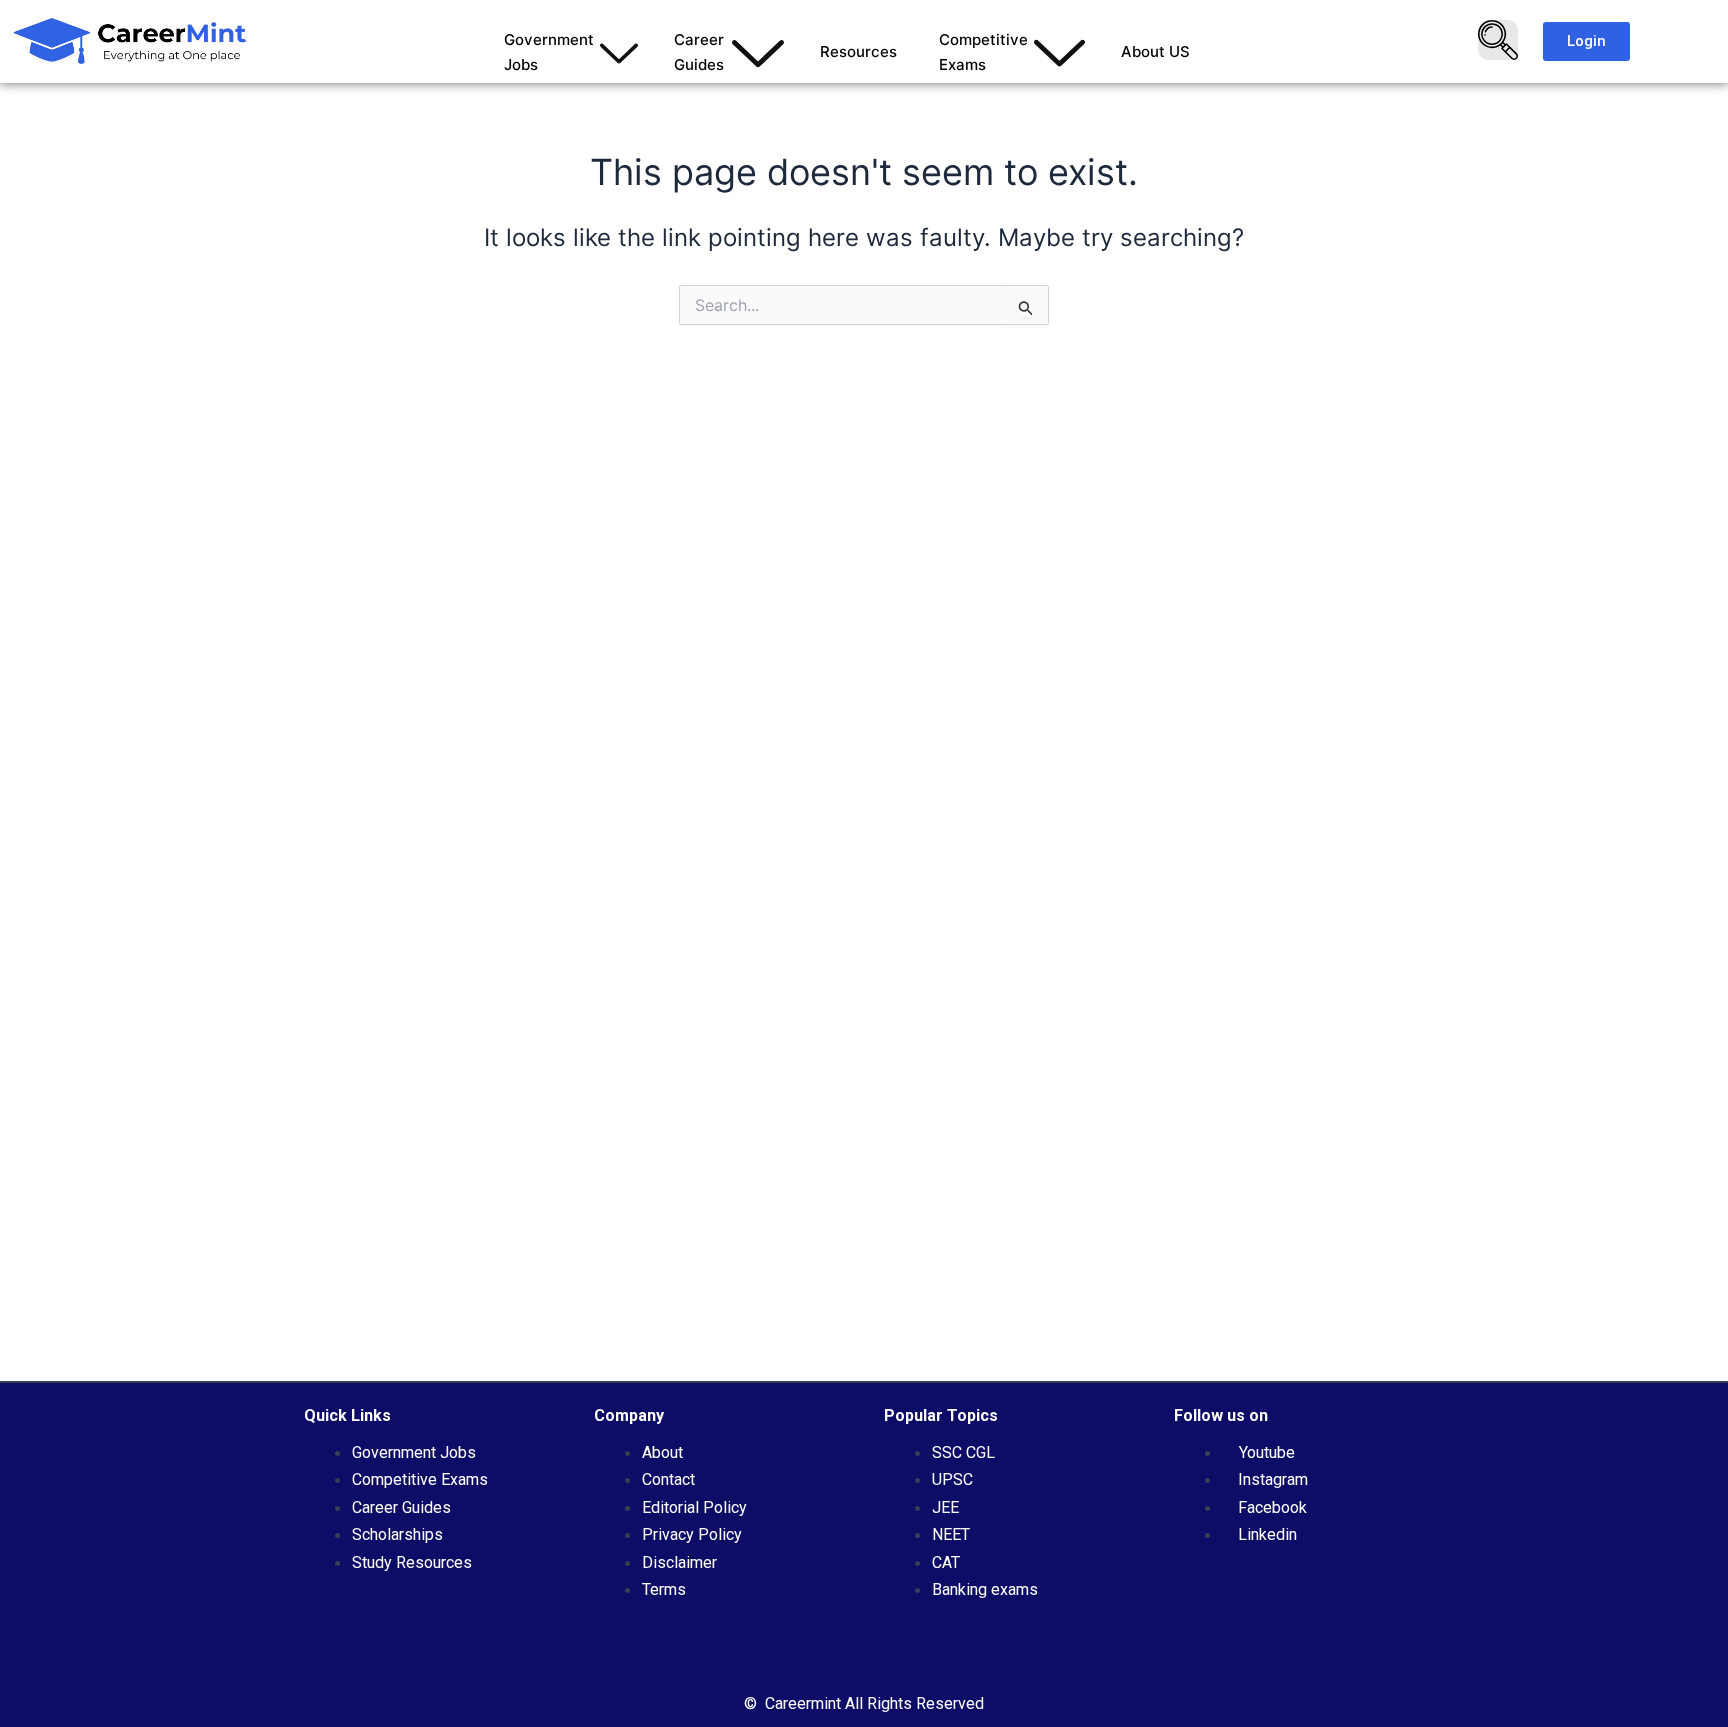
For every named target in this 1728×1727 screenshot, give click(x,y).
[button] (1498, 40)
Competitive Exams (983, 52)
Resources (858, 51)
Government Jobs (549, 52)
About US (1155, 51)
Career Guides (699, 52)
